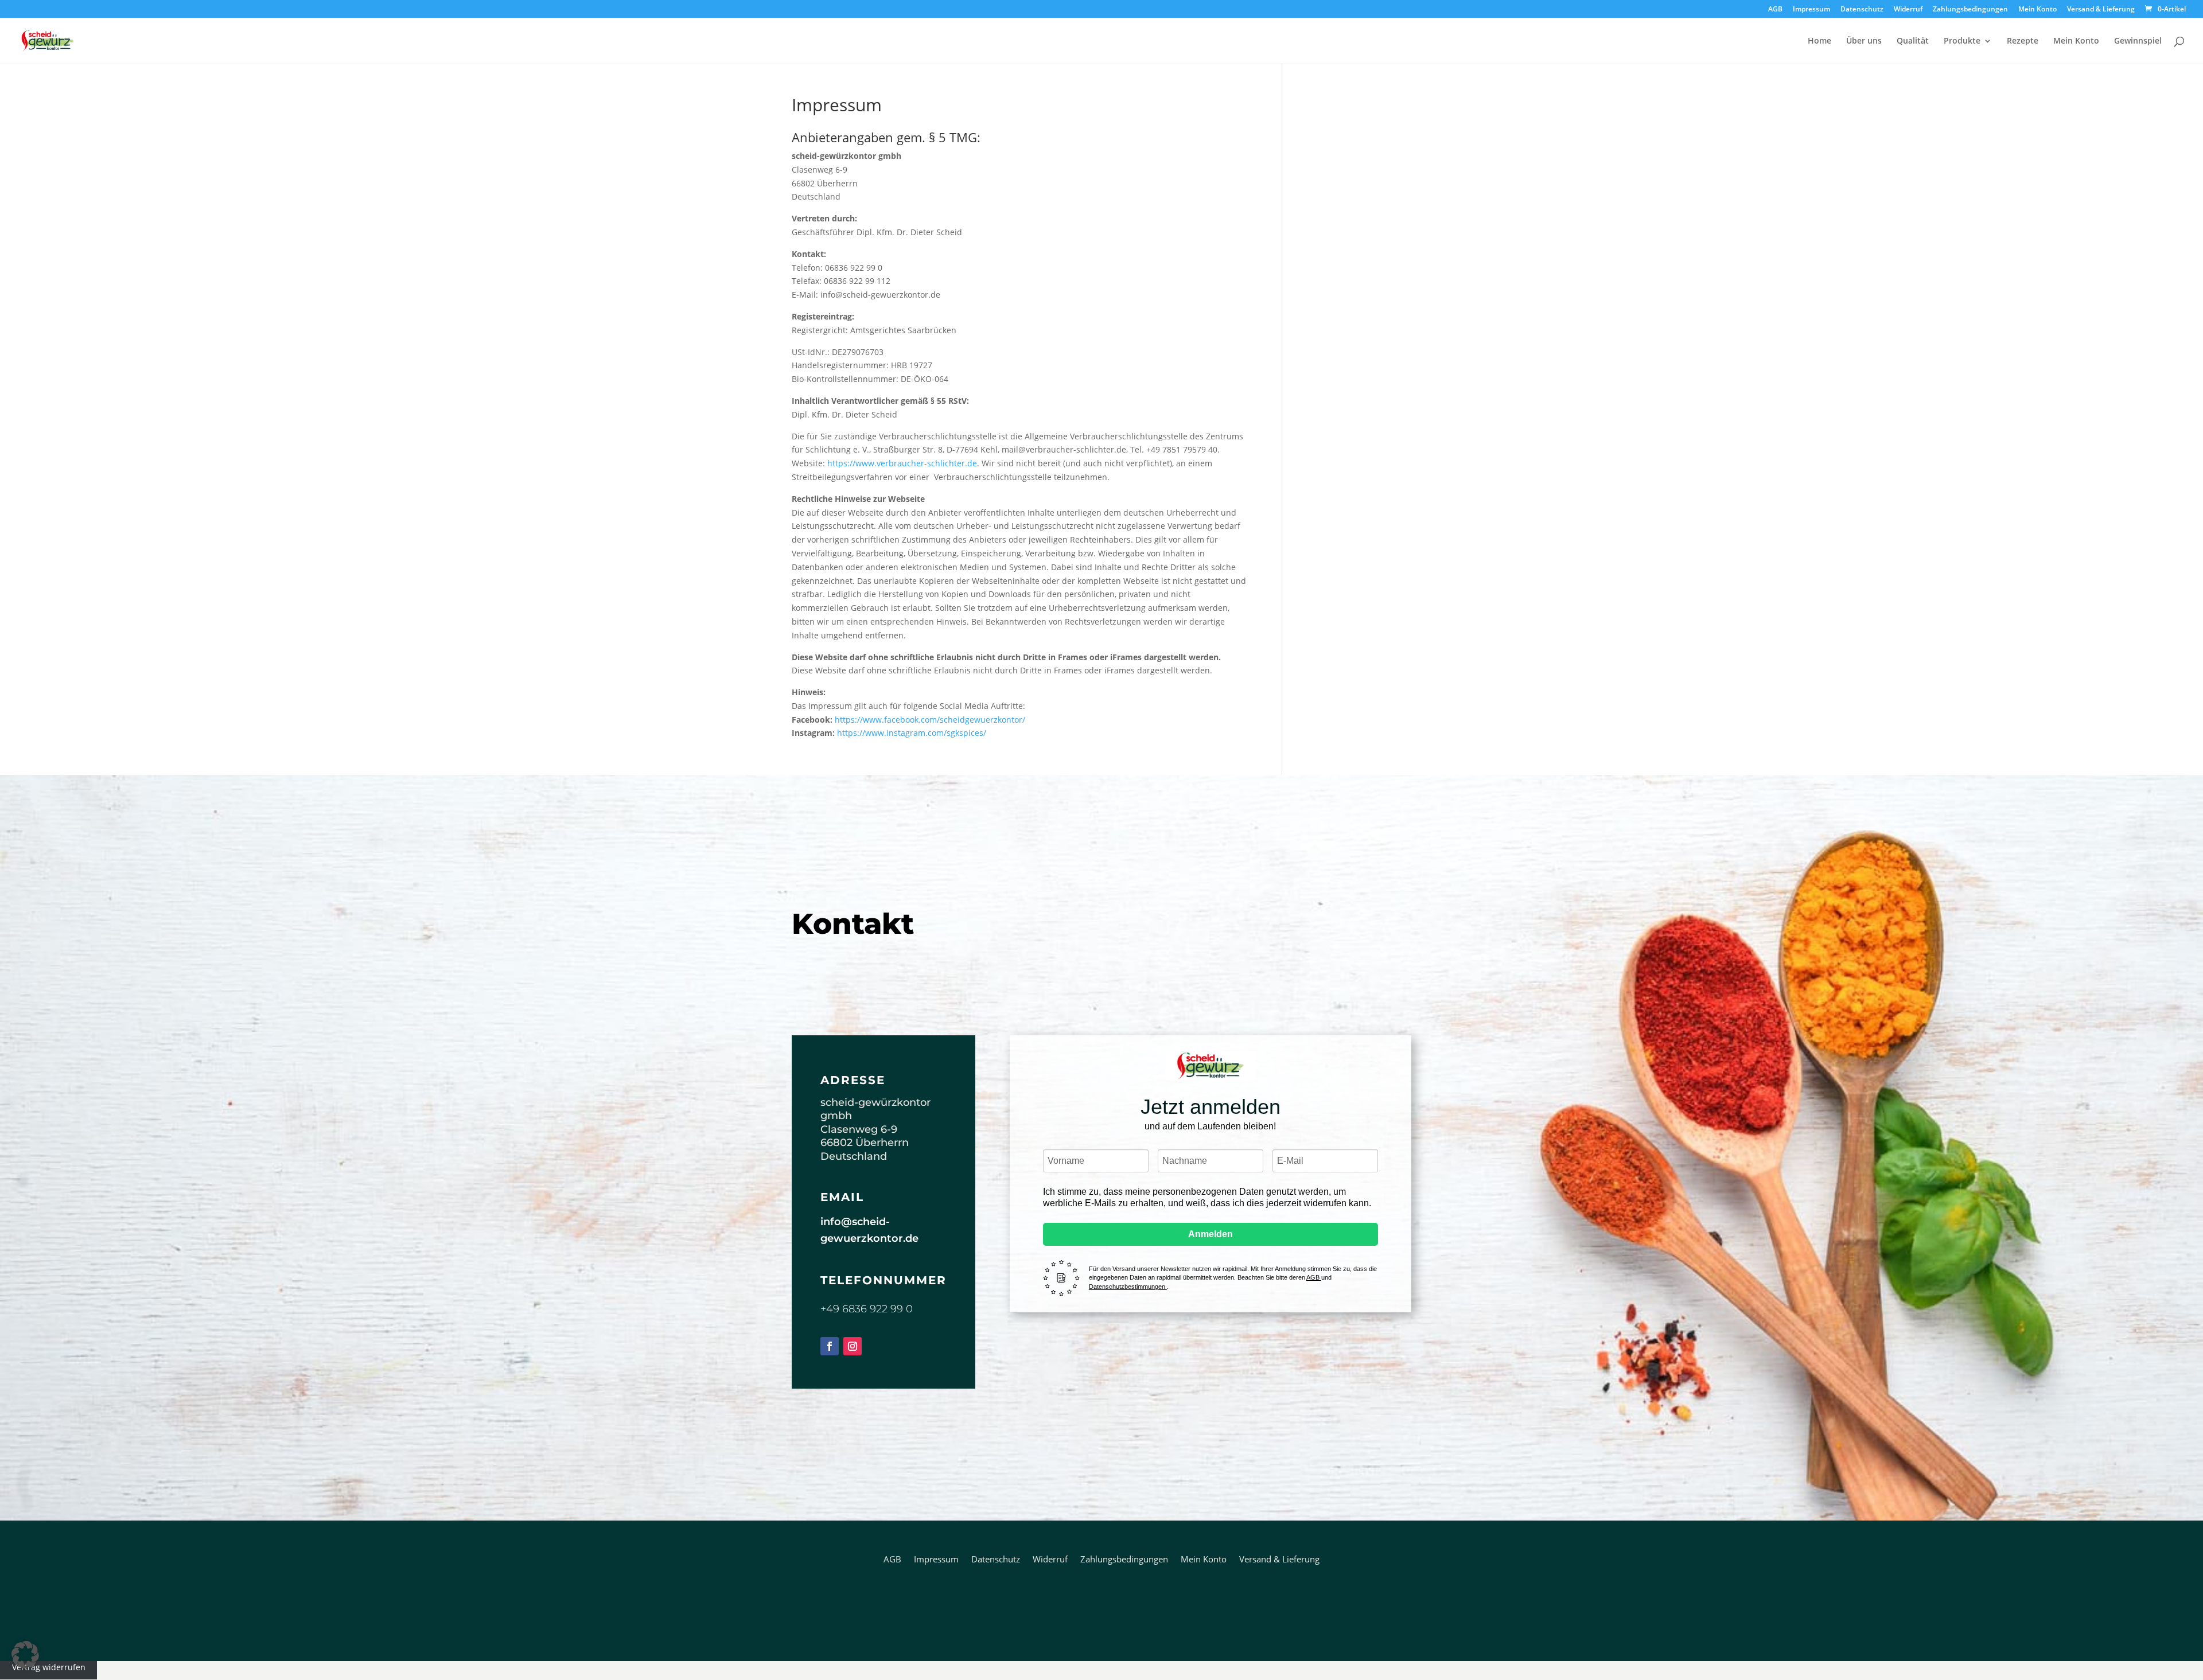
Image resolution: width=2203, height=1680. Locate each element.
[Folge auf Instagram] (853, 1346)
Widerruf (1908, 10)
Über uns (1864, 41)
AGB (1775, 10)
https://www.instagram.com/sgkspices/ (912, 733)
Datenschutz (1862, 10)
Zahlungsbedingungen (1970, 10)
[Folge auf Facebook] (830, 1346)
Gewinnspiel (2138, 41)
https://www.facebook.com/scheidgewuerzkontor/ (930, 720)
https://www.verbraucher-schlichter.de (902, 463)
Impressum (1811, 10)
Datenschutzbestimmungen (1128, 1287)
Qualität (1913, 41)
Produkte (1962, 41)
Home (1819, 41)
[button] (25, 1655)
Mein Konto (2037, 10)
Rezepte (2023, 41)
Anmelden (1211, 1234)
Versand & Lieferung (2101, 10)
